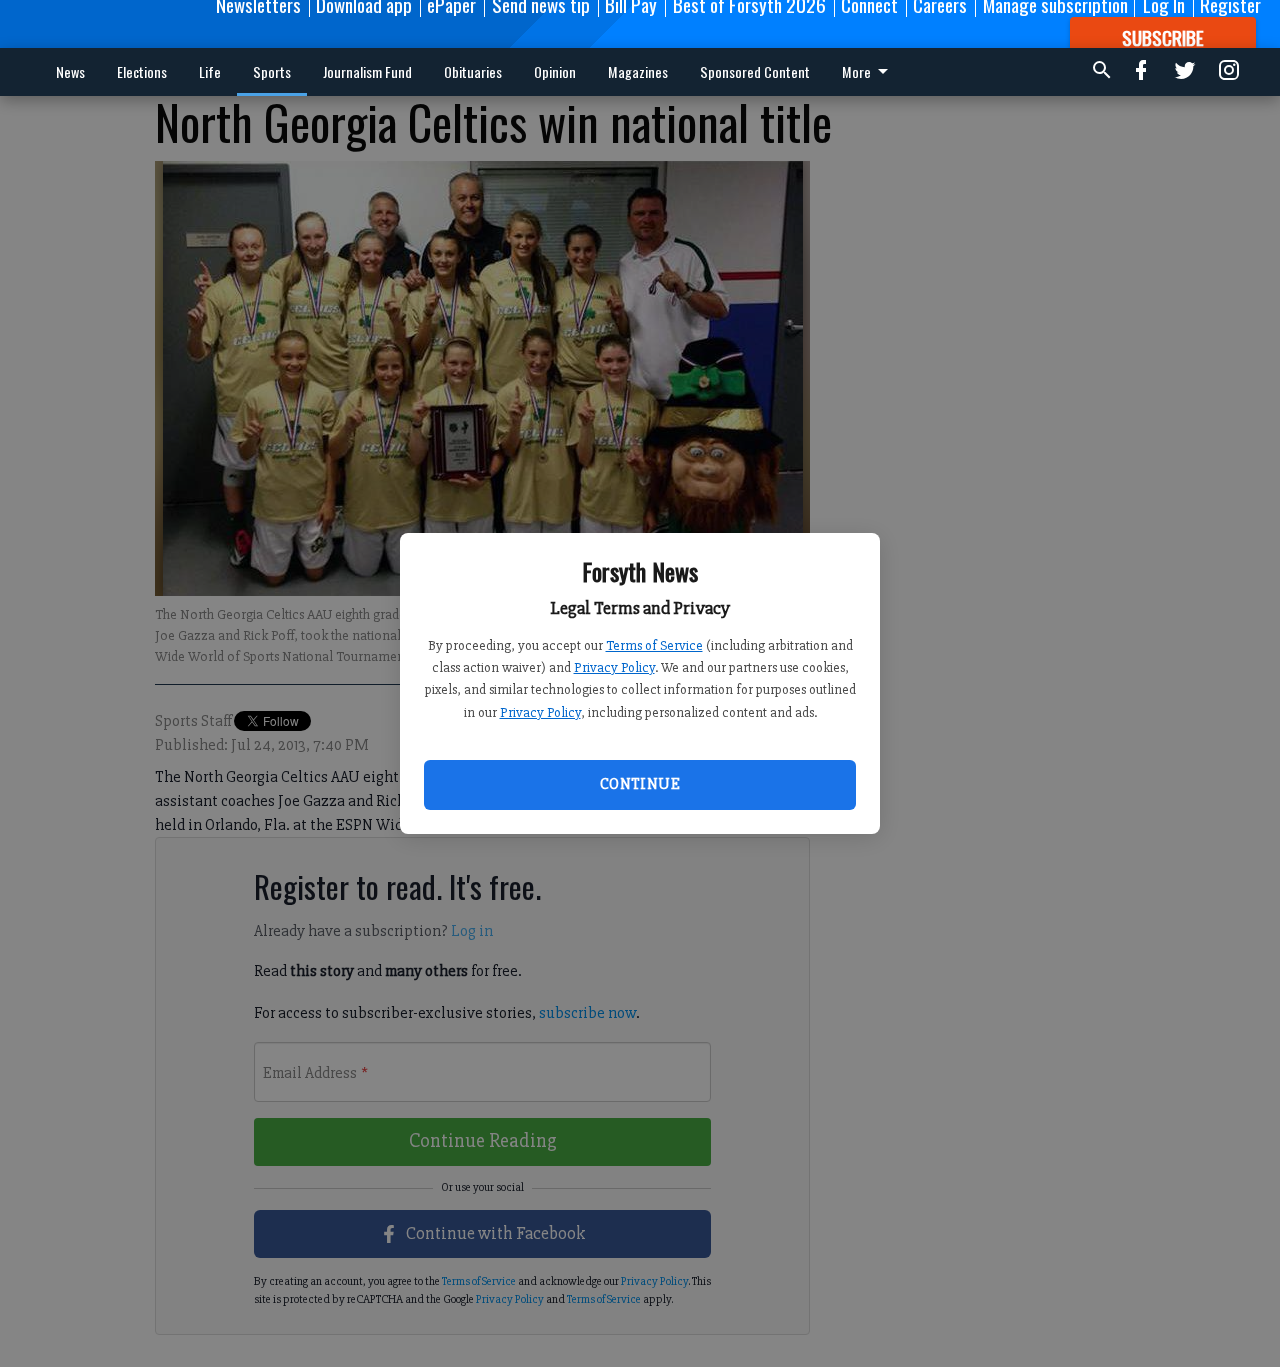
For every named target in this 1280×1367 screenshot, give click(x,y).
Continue (640, 784)
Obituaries (473, 71)
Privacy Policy (614, 667)
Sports (272, 71)
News (70, 71)
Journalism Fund (367, 71)
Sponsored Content (755, 71)
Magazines (638, 71)
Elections (142, 71)
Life (210, 71)
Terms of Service (654, 645)
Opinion (555, 71)
